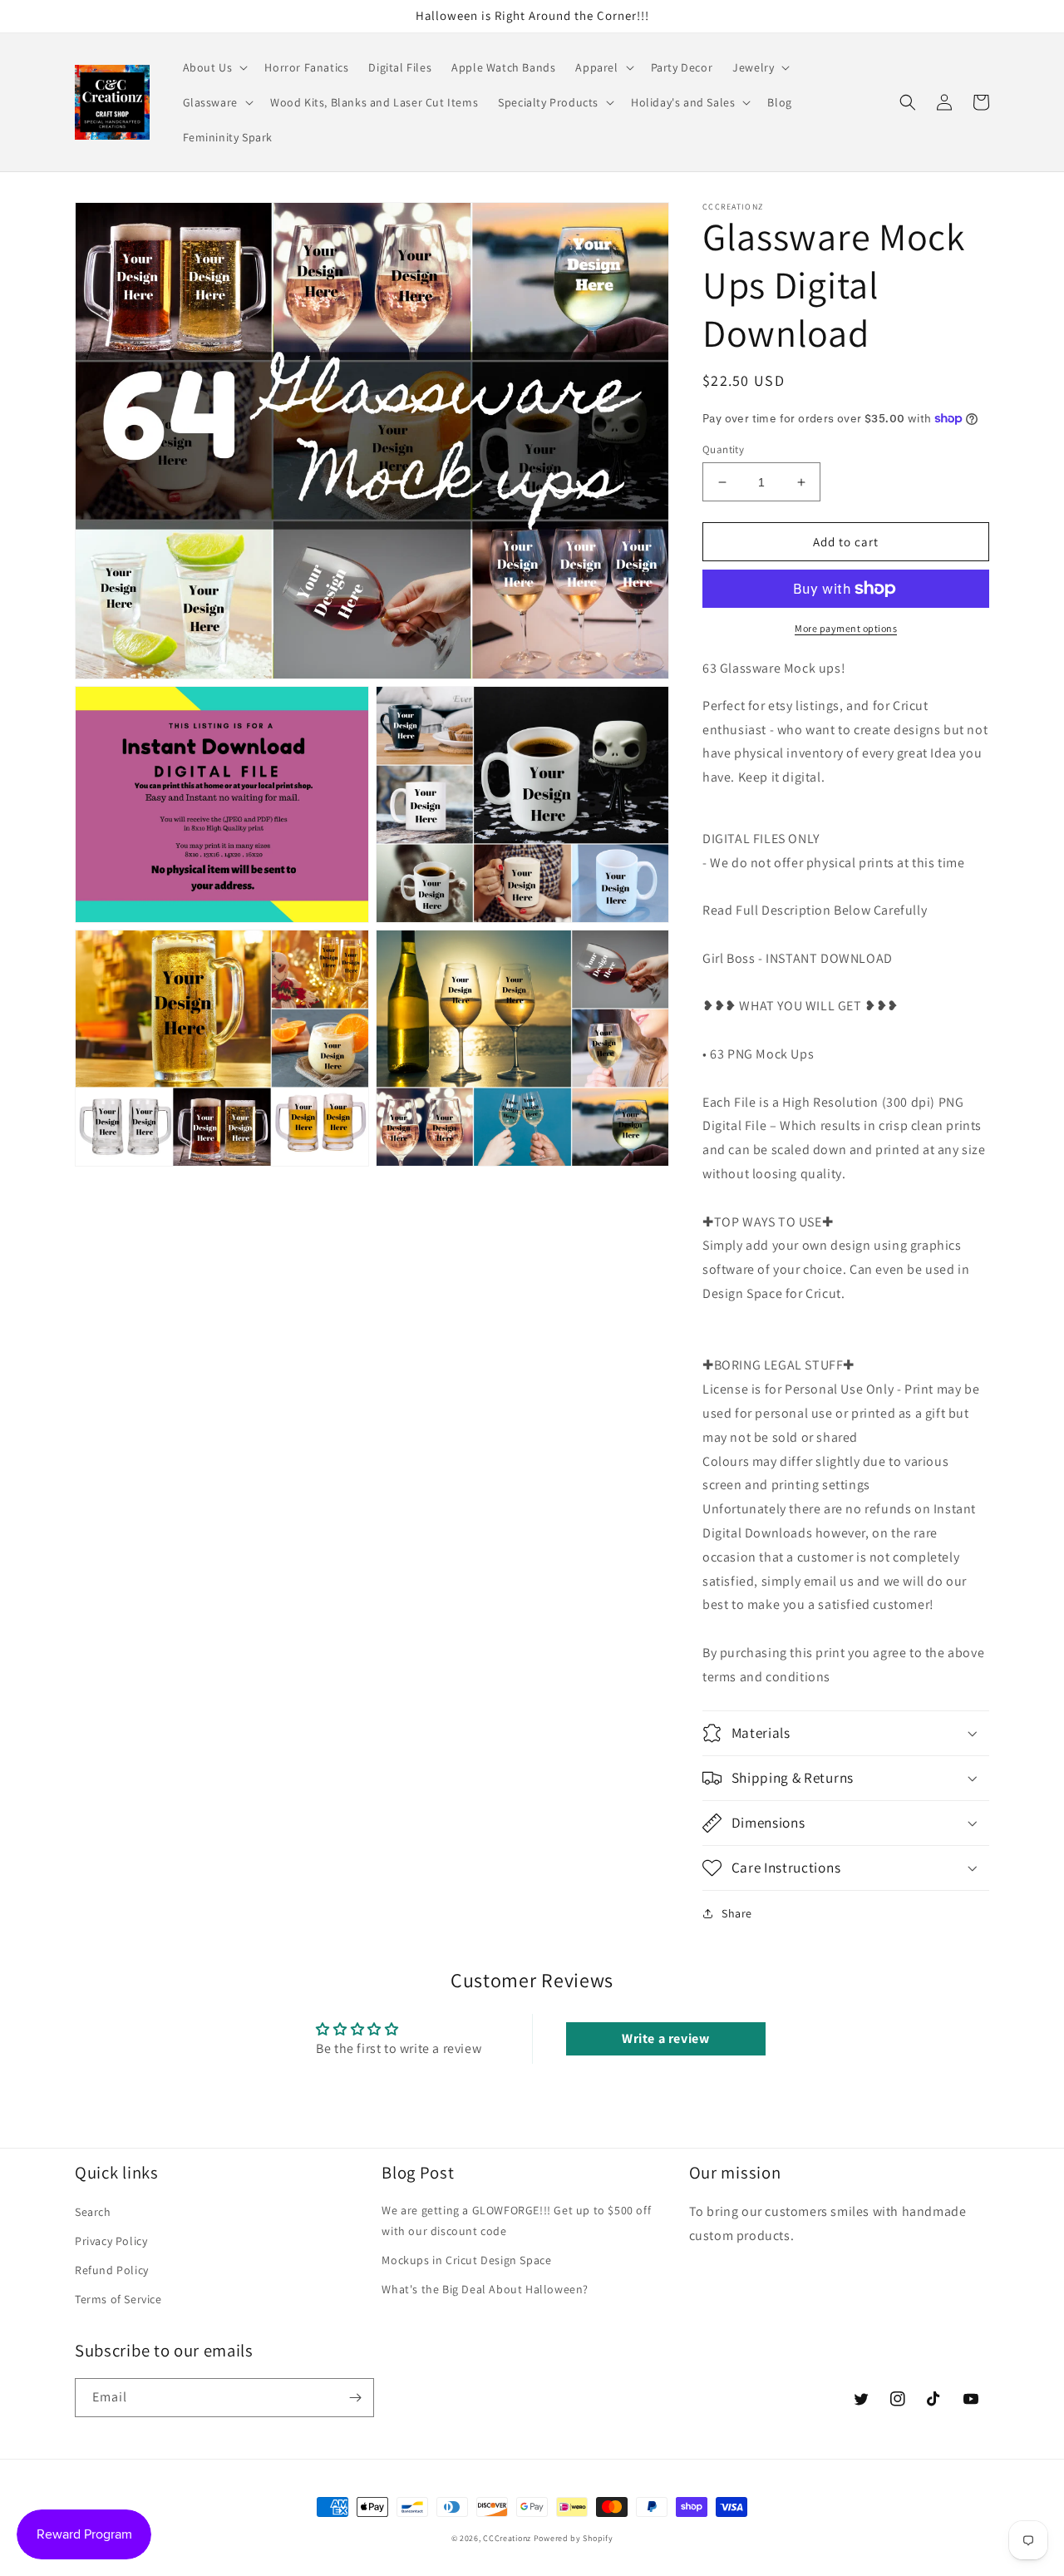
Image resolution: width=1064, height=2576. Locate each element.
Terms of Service (118, 2299)
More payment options (846, 628)
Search (93, 2212)
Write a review (665, 2038)
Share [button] (737, 1913)
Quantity (723, 449)
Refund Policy (112, 2270)
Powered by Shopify (574, 2538)
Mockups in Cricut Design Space (466, 2260)
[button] (214, 67)
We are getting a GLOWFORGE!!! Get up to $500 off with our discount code (516, 2221)
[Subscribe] (355, 2398)
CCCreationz (507, 2538)
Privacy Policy (111, 2241)
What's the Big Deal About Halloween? (485, 2289)
